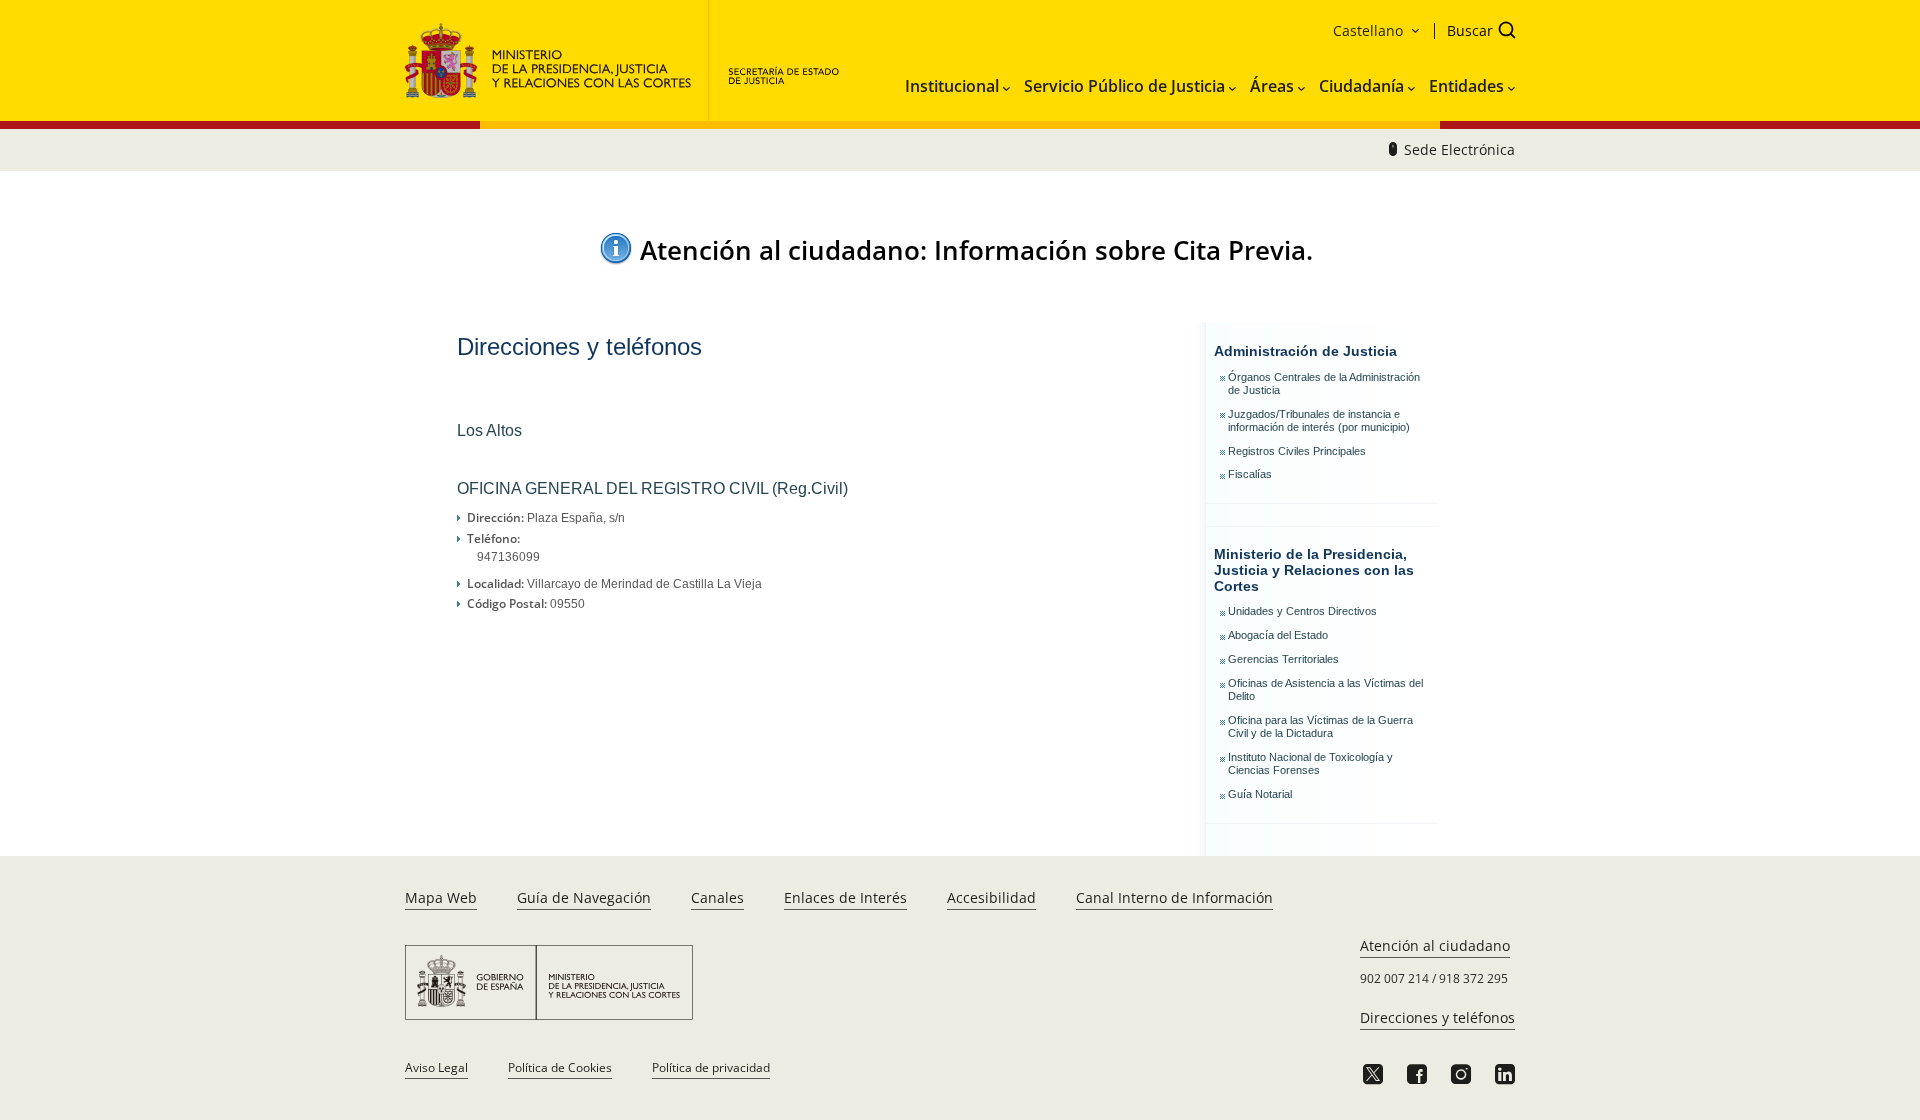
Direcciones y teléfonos (1437, 1017)
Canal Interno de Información (1174, 897)
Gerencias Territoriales (1283, 659)
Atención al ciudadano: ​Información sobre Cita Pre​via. (976, 250)
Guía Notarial (1260, 794)
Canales (717, 897)
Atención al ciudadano (1435, 945)
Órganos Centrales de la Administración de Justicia (1324, 383)
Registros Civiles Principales (1297, 451)
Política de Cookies (560, 1067)
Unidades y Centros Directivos (1302, 611)
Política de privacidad (711, 1067)
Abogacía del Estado (1278, 635)
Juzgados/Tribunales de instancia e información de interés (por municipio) (1319, 420)
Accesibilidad (991, 897)
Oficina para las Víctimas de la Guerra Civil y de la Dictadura (1320, 726)
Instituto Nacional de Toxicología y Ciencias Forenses (1310, 763)
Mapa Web (441, 897)
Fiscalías (1250, 474)
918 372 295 (1473, 978)
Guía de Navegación (584, 897)
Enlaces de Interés (845, 897)
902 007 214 (1394, 978)
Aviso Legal (436, 1067)
